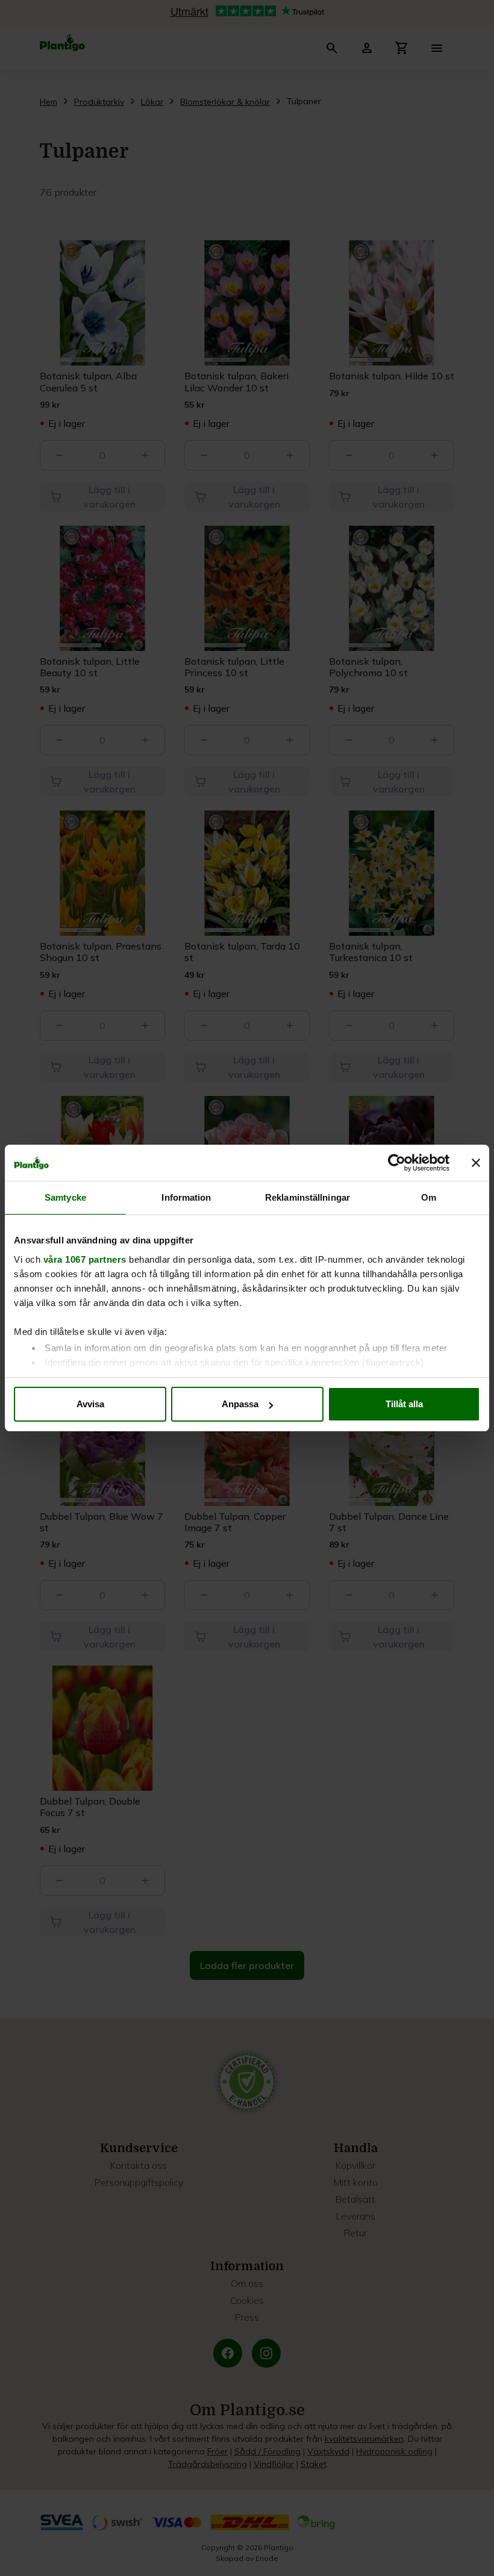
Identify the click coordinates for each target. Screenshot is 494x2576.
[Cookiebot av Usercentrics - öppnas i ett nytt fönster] (397, 1163)
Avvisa (90, 1404)
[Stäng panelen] (476, 1163)
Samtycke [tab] (65, 1197)
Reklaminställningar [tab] (308, 1197)
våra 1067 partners (85, 1259)
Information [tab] (186, 1197)
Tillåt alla (404, 1404)
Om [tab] (429, 1197)
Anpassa (240, 1404)
